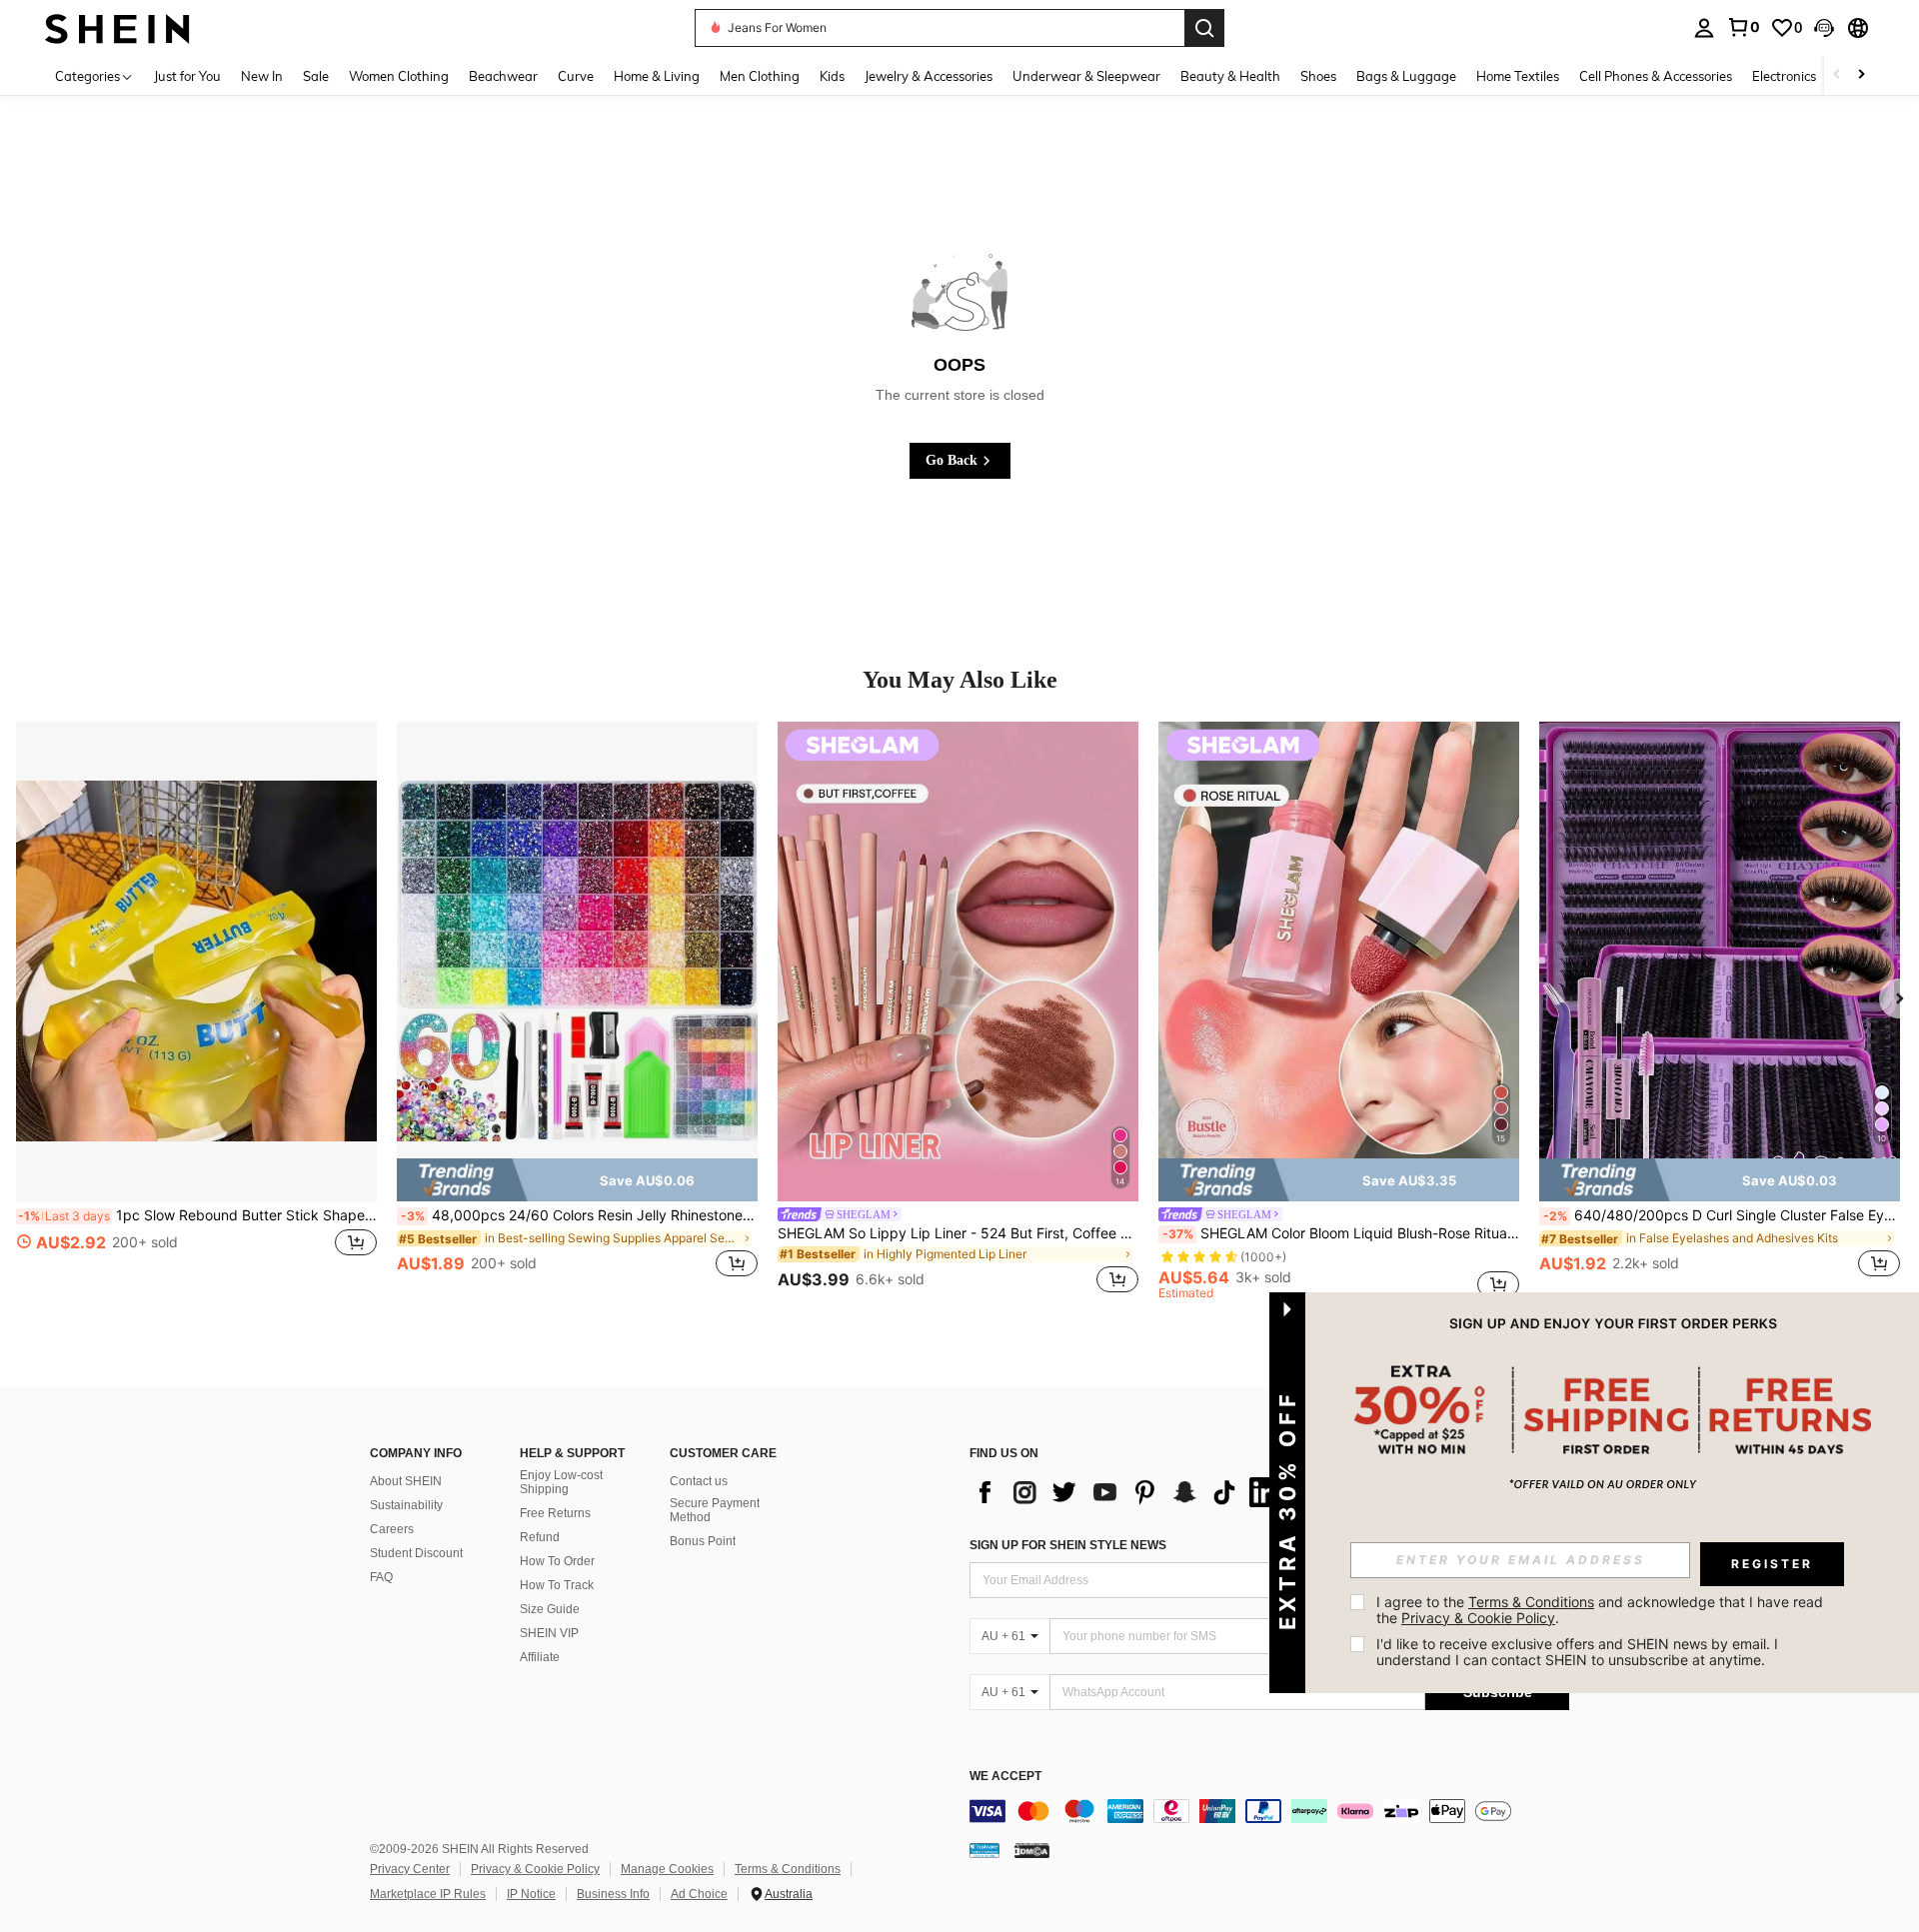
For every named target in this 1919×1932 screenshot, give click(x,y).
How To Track (557, 1585)
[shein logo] (117, 27)
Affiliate (540, 1657)
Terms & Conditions (788, 1869)
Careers (392, 1529)
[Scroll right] (1861, 75)
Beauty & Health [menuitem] (1230, 76)
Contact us (699, 1481)
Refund (540, 1537)
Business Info (613, 1894)
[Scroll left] (1837, 75)
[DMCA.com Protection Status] (1032, 1850)
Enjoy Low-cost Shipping (561, 1482)
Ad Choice (699, 1894)
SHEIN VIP (549, 1633)
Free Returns (555, 1513)
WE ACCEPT (1005, 1777)
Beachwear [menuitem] (503, 76)
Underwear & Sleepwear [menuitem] (1086, 76)
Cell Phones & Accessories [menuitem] (1656, 76)
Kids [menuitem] (832, 76)
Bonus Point (703, 1541)
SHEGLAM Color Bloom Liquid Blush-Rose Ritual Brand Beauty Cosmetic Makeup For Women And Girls (1341, 1233)
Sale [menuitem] (316, 76)
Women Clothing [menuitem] (399, 76)
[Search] (1204, 28)
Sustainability (406, 1505)
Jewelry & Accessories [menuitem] (929, 76)
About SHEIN (406, 1481)
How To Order (557, 1561)
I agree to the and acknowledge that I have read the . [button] (1602, 1610)
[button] (1824, 28)
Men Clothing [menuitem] (760, 76)
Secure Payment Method (715, 1510)
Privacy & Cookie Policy (535, 1869)
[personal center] (1704, 28)
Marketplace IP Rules (428, 1894)
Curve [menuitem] (576, 76)
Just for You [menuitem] (187, 76)
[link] (1743, 27)
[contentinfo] (1269, 1811)
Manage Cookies (667, 1869)
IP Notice (531, 1894)
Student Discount (416, 1553)
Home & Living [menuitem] (657, 76)
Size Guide (550, 1609)
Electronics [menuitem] (1784, 76)
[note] (577, 1179)
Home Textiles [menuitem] (1518, 76)
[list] (1129, 1492)
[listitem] (196, 1010)
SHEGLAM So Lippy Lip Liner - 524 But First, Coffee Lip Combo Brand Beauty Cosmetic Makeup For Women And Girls (958, 1233)
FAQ (381, 1577)
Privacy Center (410, 1869)
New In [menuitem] (262, 76)
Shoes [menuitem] (1318, 76)
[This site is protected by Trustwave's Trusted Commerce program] (984, 1850)
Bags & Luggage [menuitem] (1406, 76)
